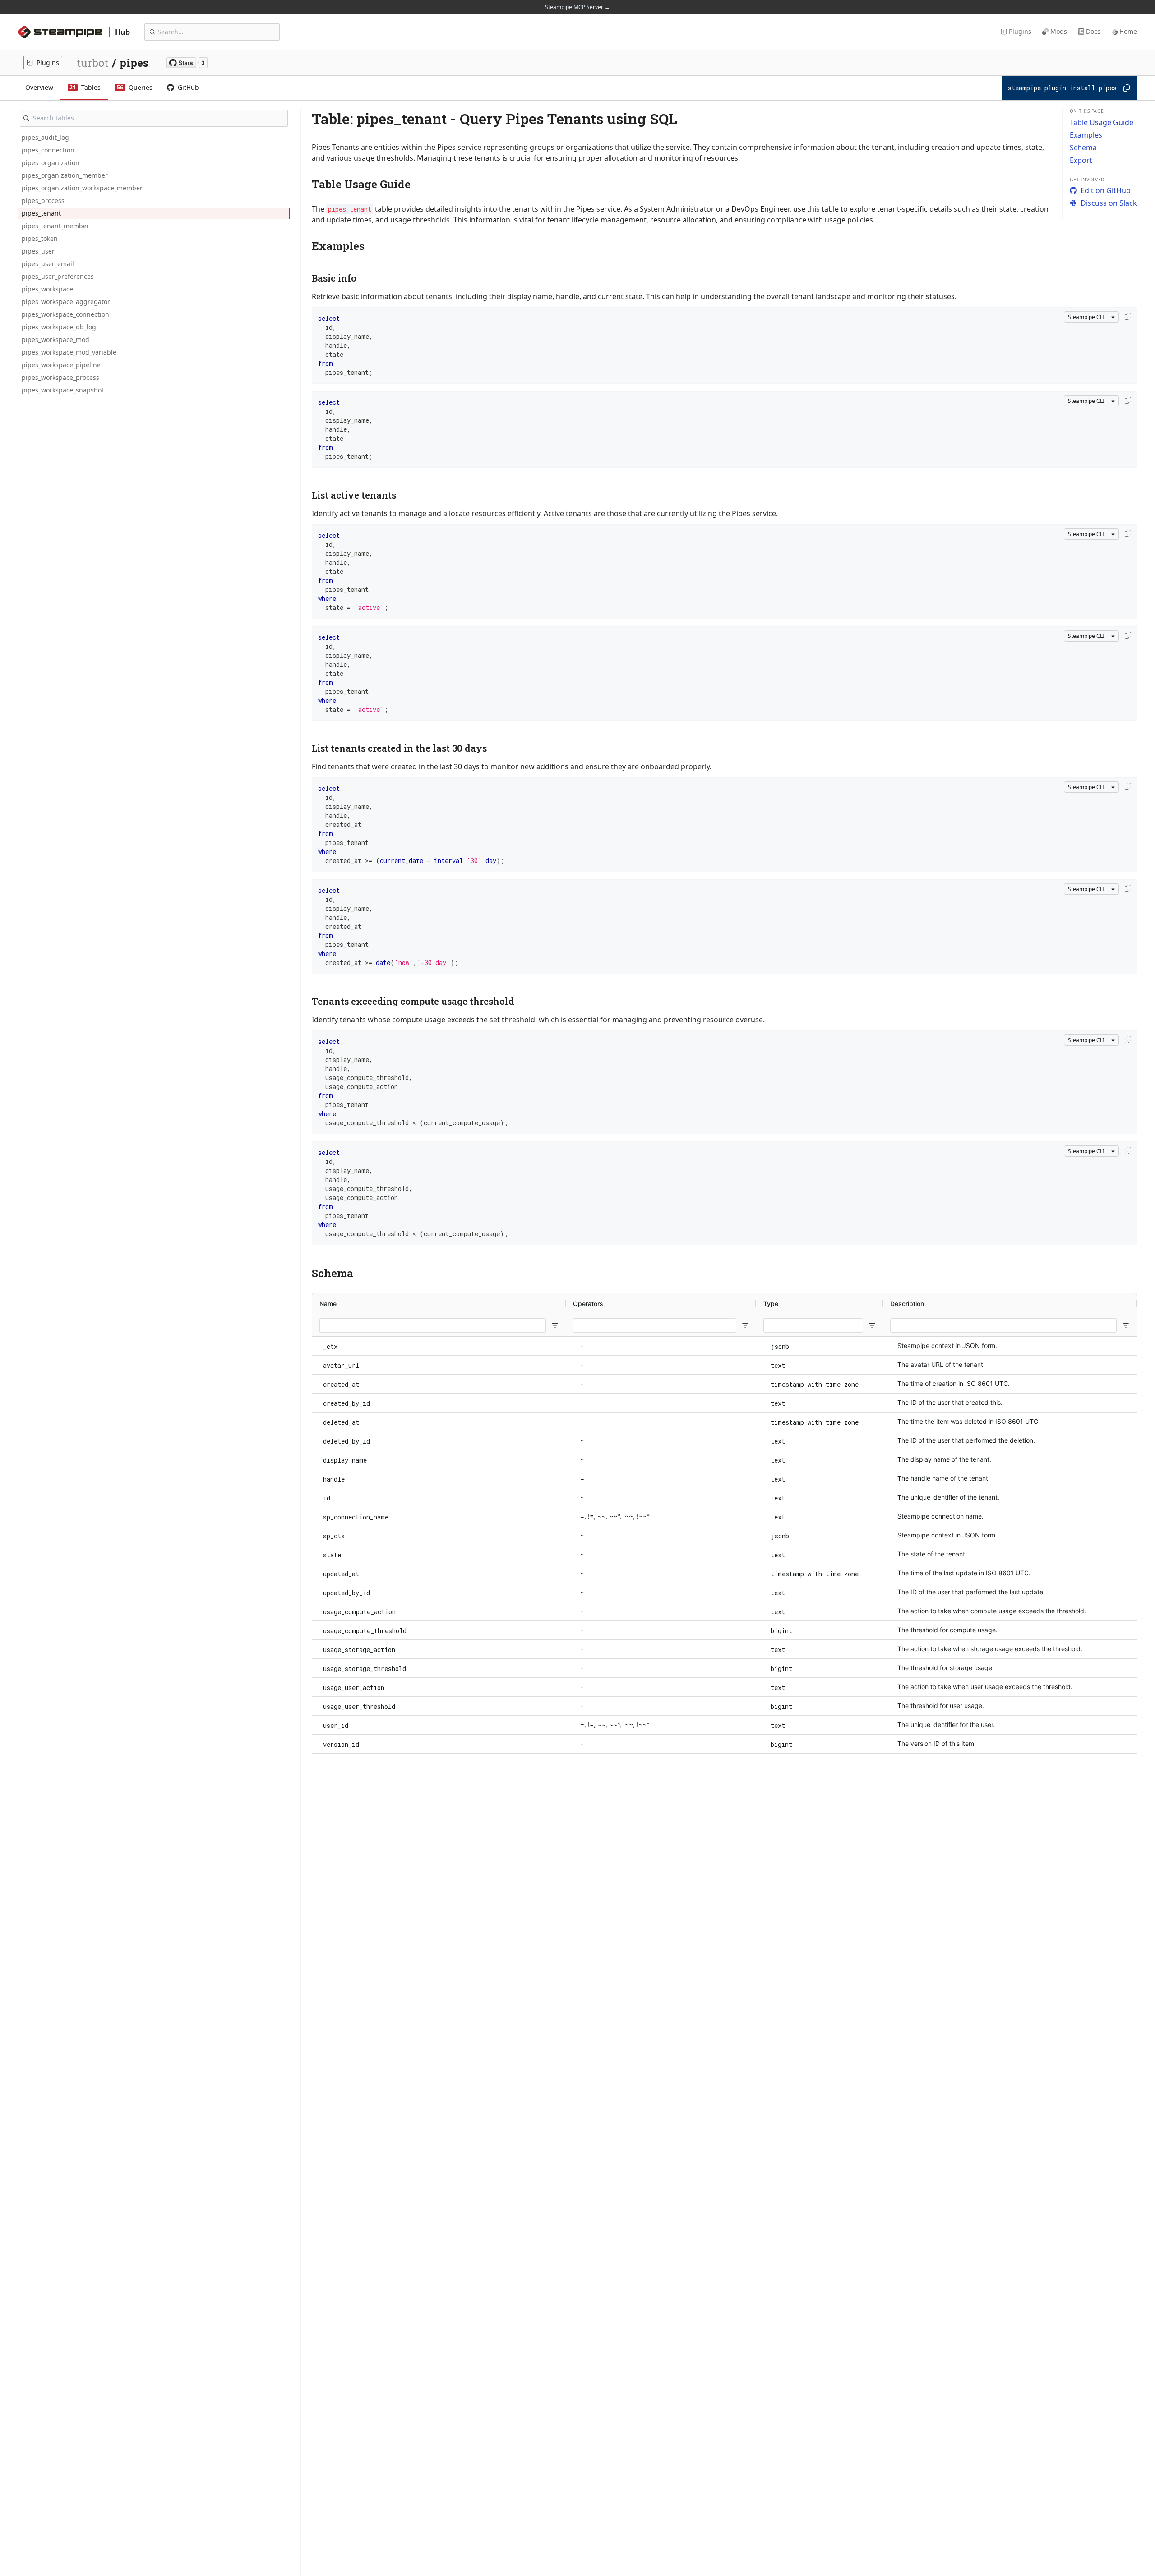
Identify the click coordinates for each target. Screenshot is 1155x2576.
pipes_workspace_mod (55, 339)
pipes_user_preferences (58, 276)
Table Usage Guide (1102, 122)
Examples (1086, 135)
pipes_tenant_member (55, 226)
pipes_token (40, 238)
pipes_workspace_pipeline (61, 365)
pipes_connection (48, 150)
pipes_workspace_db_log (59, 327)
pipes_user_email (48, 264)
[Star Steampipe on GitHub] (187, 63)
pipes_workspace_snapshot (63, 390)
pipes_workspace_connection (65, 314)
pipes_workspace (47, 289)
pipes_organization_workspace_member (82, 188)
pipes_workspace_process (60, 377)
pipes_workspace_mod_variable (69, 352)
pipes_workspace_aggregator (66, 302)
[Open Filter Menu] (555, 1325)
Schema (1083, 148)
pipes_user (38, 251)
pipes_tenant (41, 213)
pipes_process (43, 201)
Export (1081, 160)
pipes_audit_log (45, 137)
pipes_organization (51, 163)
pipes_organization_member (65, 175)
